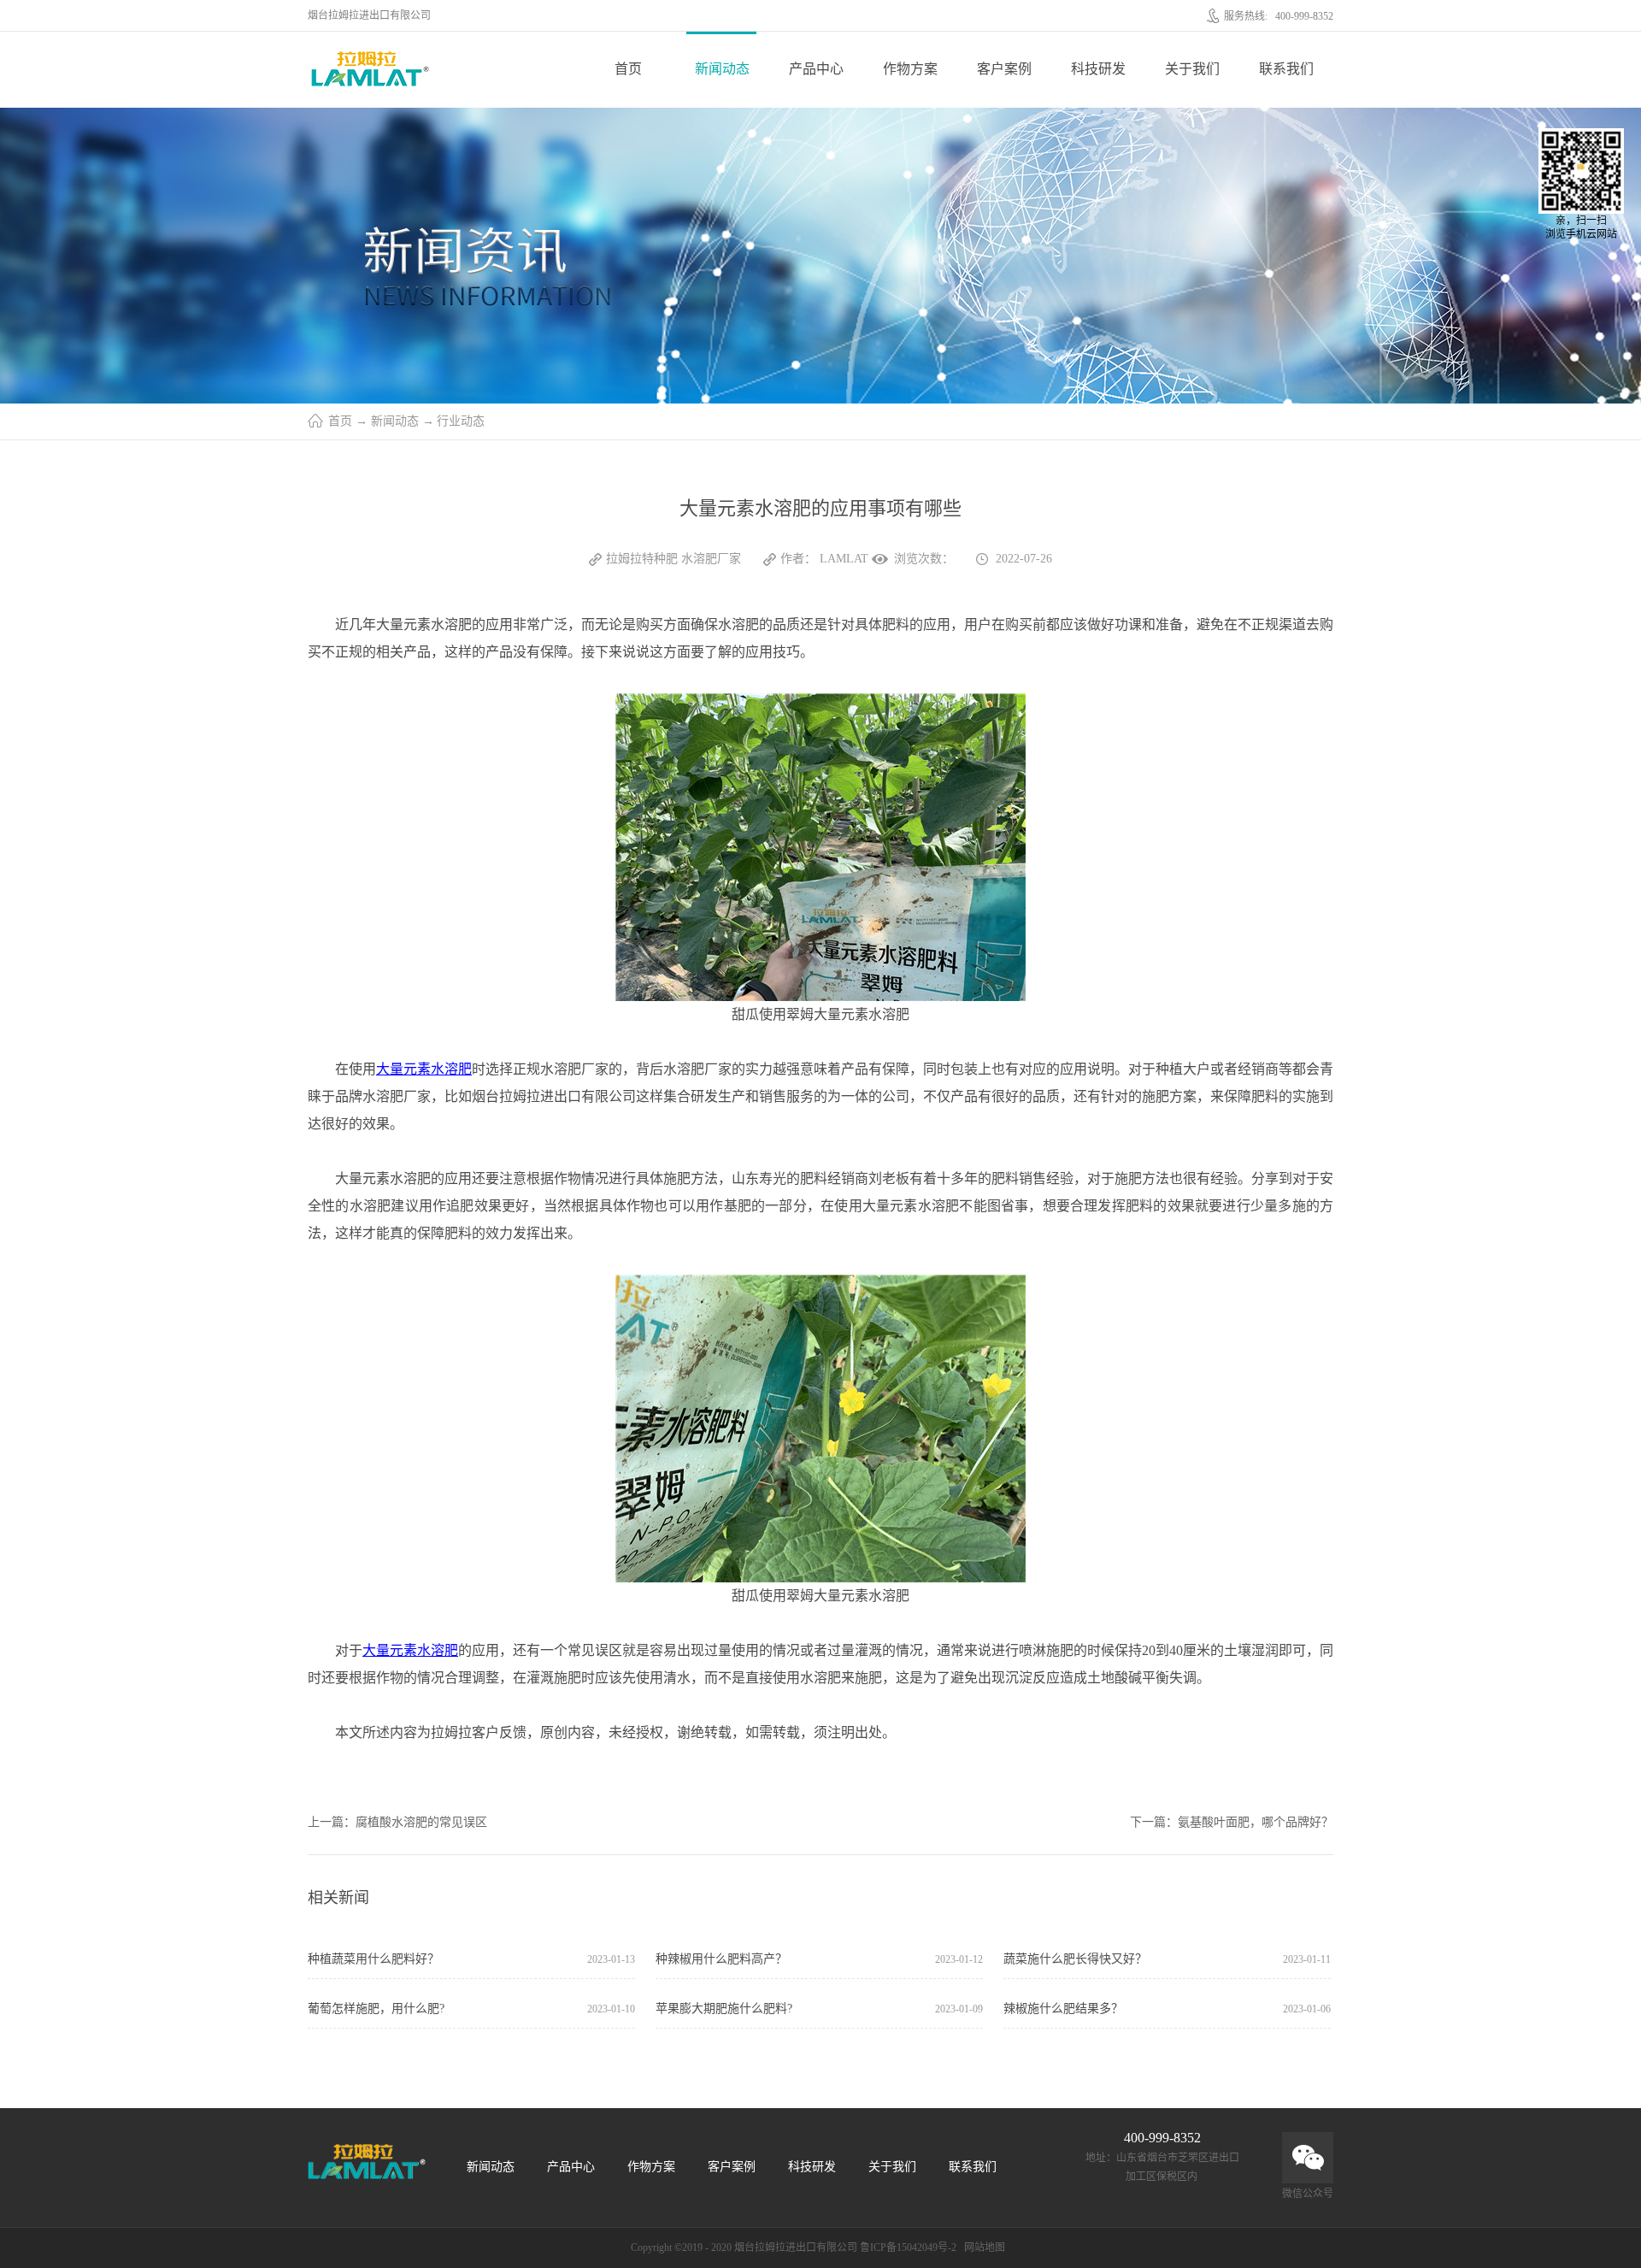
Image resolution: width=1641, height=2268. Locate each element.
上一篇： (397, 1822)
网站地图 (982, 2247)
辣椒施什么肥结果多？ (1063, 2009)
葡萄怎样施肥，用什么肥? (376, 2009)
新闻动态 (395, 421)
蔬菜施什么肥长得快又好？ (1075, 1959)
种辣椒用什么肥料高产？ (721, 1959)
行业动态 (461, 421)
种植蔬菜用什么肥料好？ (373, 1959)
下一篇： (1232, 1822)
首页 (628, 69)
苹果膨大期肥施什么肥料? (724, 2009)
